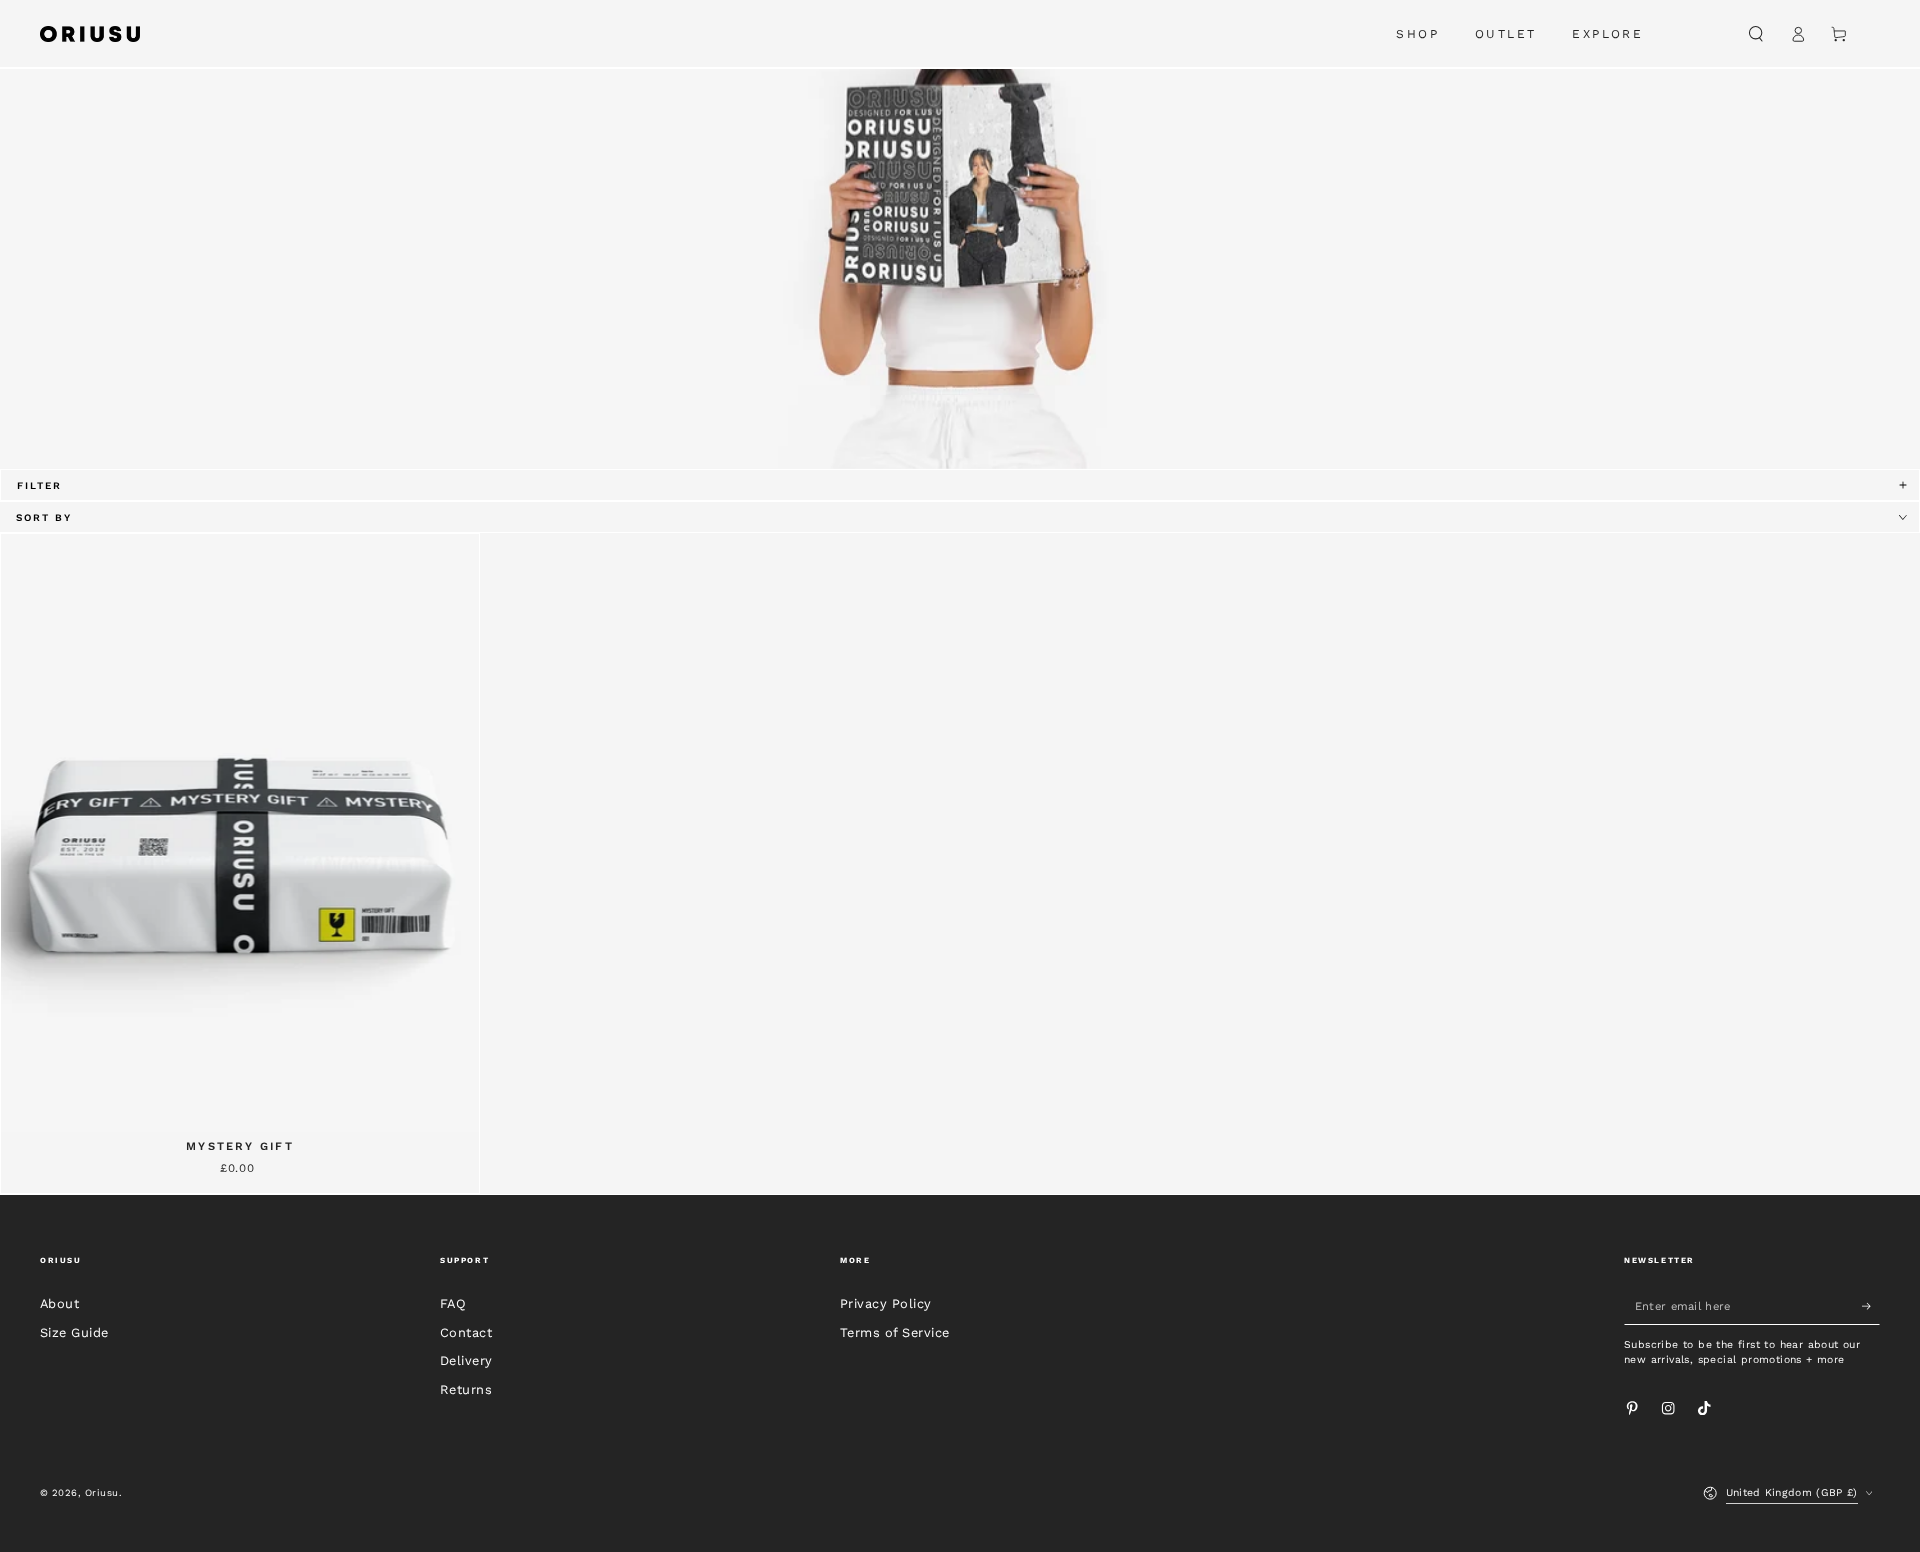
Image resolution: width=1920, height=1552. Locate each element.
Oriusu (102, 1492)
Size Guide (74, 1332)
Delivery (466, 1360)
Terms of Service (895, 1332)
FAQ (453, 1303)
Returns (466, 1389)
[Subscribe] (1871, 1306)
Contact (466, 1332)
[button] (1756, 33)
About (59, 1303)
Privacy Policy (886, 1303)
